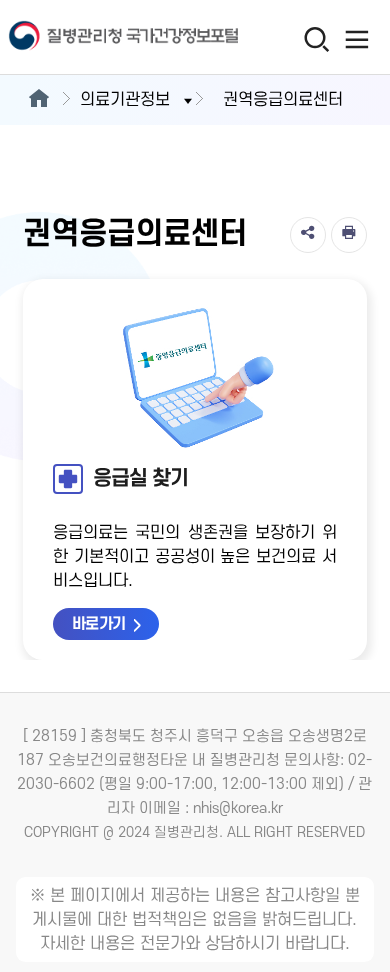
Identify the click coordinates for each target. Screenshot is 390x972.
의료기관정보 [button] (125, 100)
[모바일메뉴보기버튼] (356, 39)
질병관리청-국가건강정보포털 (97, 37)
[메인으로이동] (38, 100)
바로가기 (99, 624)
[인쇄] (349, 235)
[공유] (308, 235)
